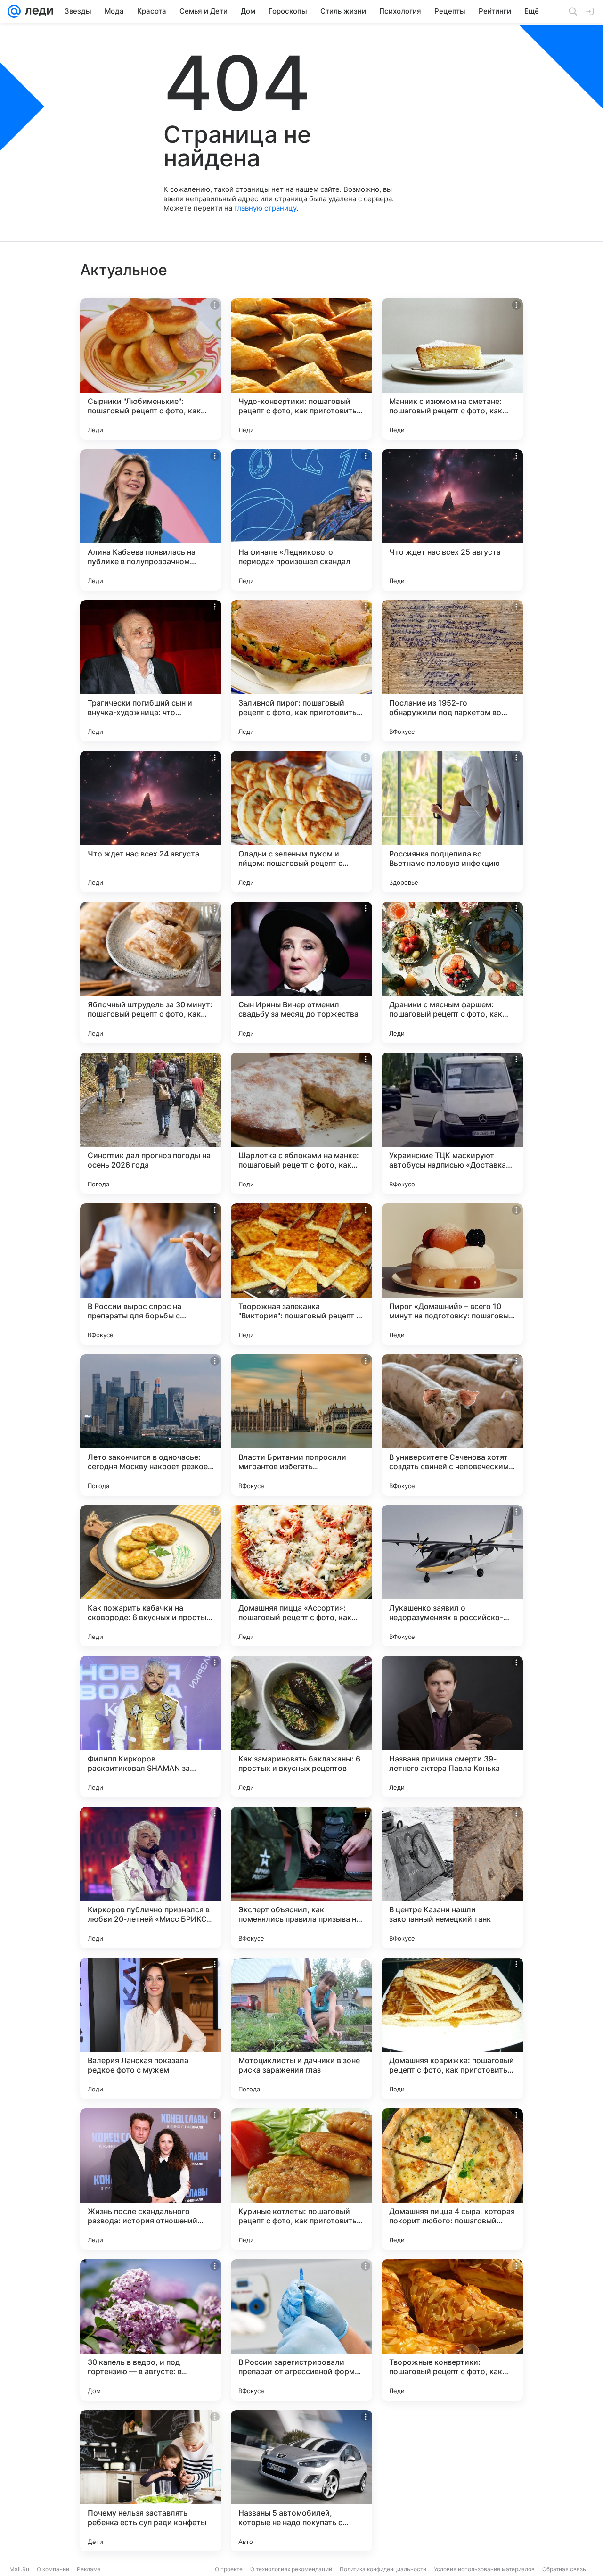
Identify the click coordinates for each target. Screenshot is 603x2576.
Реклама (89, 2569)
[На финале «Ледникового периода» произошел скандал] (301, 520)
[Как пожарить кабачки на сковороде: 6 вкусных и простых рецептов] (151, 1576)
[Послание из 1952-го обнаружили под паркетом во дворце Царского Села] (452, 671)
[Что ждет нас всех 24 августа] (151, 822)
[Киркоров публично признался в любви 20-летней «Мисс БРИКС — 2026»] (151, 1877)
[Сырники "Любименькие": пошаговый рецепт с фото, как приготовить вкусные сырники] (151, 369)
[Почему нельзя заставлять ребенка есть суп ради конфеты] (151, 2481)
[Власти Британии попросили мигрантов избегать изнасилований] (301, 1425)
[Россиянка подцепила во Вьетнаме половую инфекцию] (452, 822)
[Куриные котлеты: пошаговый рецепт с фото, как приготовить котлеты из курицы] (301, 2179)
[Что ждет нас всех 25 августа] (452, 520)
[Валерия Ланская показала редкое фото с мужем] (151, 2028)
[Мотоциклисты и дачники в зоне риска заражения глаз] (301, 2028)
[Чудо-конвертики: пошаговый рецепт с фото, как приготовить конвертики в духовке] (301, 369)
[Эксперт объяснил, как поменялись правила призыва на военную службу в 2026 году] (301, 1877)
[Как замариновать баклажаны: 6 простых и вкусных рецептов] (301, 1727)
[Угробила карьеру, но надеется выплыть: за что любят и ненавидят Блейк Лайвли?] (452, 2481)
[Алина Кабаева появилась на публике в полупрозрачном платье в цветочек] (151, 520)
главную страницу (265, 208)
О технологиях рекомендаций (291, 2569)
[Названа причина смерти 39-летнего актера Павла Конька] (452, 1727)
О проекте (229, 2569)
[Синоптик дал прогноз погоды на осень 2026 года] (151, 1123)
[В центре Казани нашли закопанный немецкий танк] (452, 1877)
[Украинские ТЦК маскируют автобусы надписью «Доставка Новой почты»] (452, 1123)
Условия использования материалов (484, 2569)
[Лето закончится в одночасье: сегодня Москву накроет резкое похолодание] (151, 1425)
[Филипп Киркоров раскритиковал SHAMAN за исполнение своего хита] (151, 1727)
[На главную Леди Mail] (37, 11)
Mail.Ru (19, 2569)
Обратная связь (564, 2569)
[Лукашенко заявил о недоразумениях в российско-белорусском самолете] (452, 1576)
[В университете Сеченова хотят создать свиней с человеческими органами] (452, 1425)
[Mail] (14, 11)
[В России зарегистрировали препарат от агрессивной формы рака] (301, 2330)
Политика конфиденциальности (383, 2569)
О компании (53, 2569)
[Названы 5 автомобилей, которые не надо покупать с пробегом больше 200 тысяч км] (301, 2481)
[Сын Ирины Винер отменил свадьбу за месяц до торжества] (301, 972)
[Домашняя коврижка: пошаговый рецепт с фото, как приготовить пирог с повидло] (452, 2028)
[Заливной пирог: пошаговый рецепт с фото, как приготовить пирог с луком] (301, 671)
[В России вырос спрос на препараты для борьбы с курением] (151, 1274)
